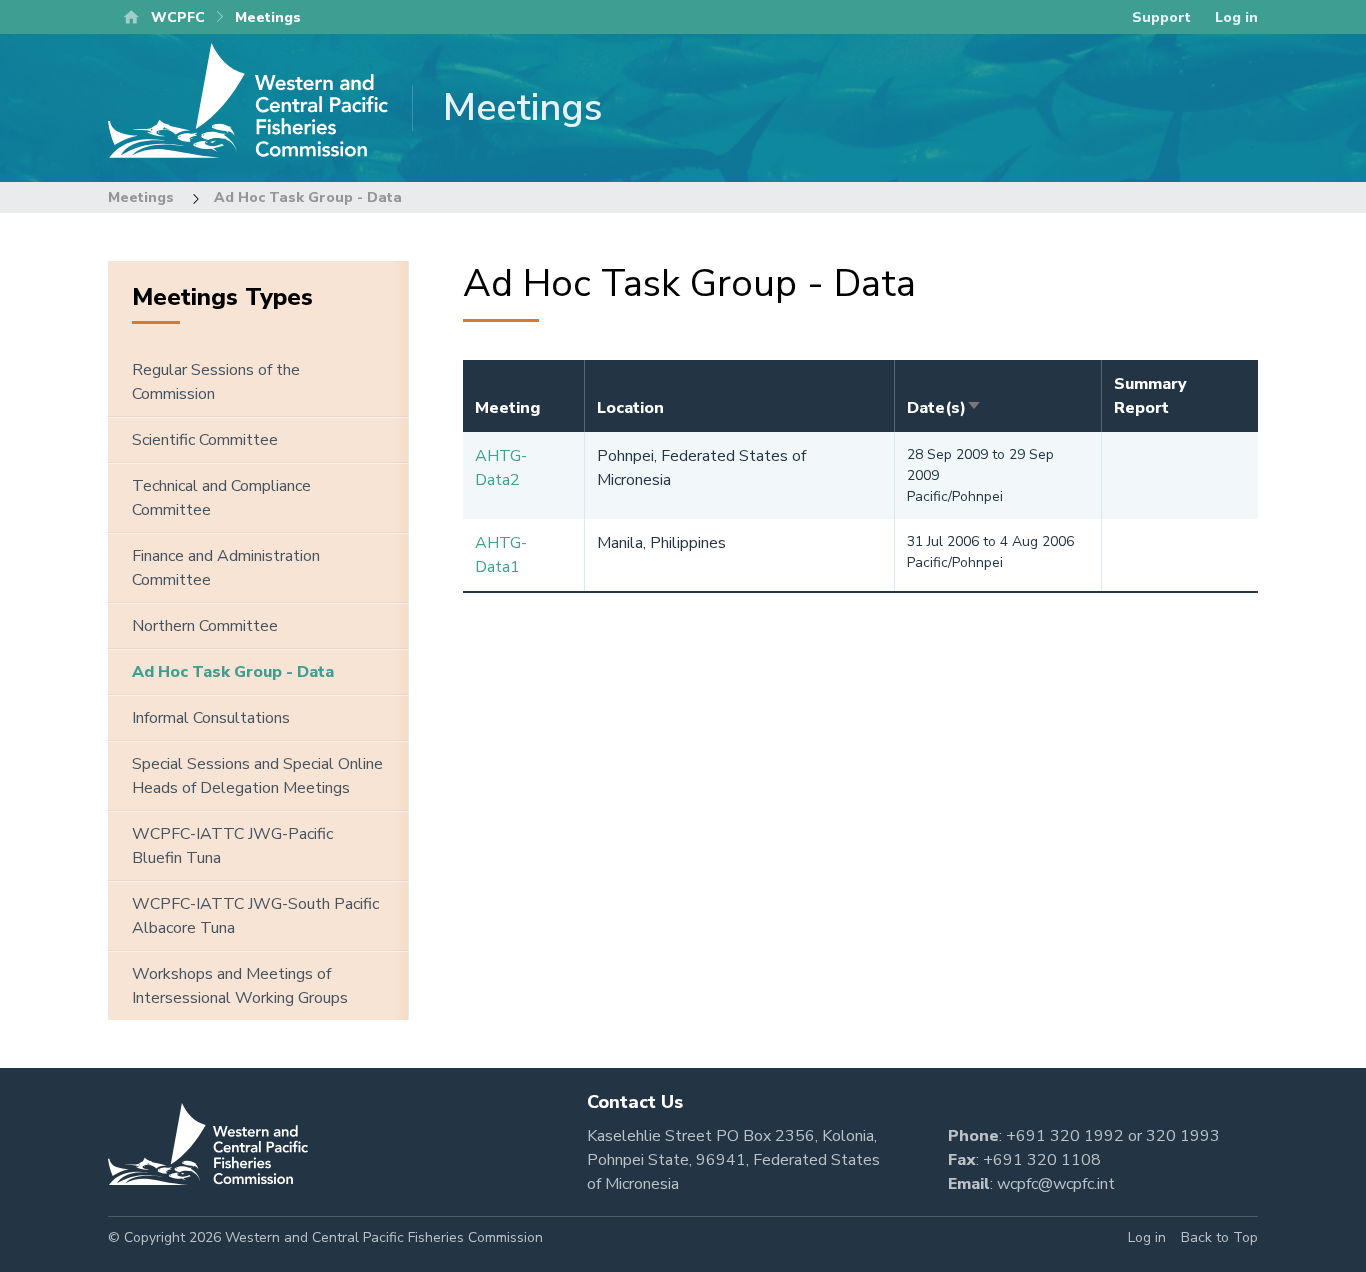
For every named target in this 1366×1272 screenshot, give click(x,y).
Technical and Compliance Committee (221, 498)
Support (1161, 17)
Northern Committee (205, 626)
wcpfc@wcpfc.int (1056, 1184)
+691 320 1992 (1065, 1136)
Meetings (141, 197)
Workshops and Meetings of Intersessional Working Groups (240, 986)
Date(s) (944, 408)
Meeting (507, 408)
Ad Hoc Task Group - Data (308, 197)
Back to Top (1219, 1237)
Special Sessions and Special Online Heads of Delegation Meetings (257, 776)
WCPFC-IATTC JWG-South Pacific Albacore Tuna (255, 916)
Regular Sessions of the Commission (216, 382)
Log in (1236, 17)
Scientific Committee (205, 440)
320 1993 (1183, 1136)
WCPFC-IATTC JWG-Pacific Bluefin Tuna (232, 846)
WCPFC (178, 17)
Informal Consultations (211, 718)
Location (630, 408)
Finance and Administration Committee (226, 568)
